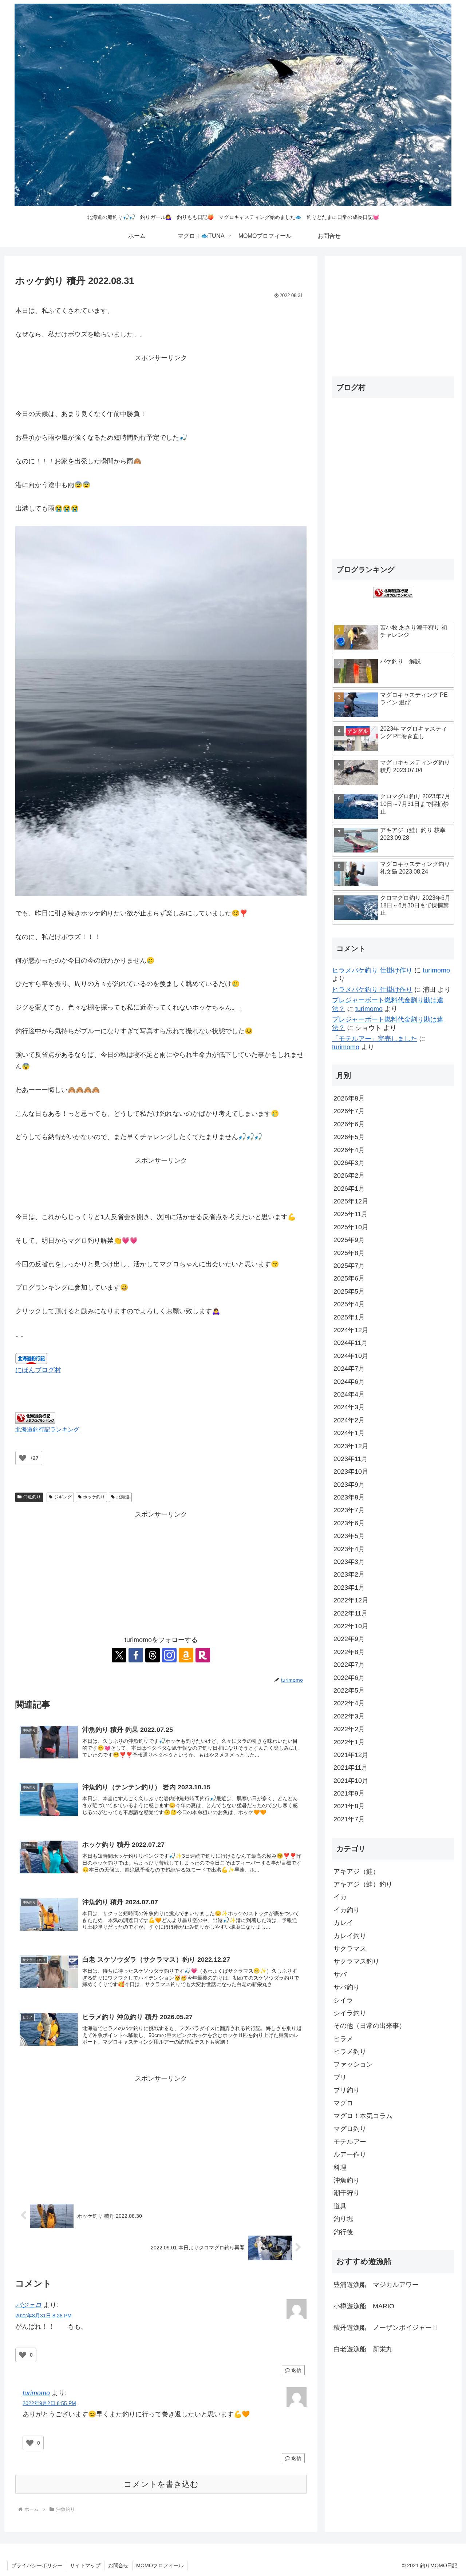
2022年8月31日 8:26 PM (44, 2316)
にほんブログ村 (38, 1370)
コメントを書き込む (161, 2484)
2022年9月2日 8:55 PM (49, 2403)
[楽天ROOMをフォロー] (203, 1655)
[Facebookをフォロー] (136, 1655)
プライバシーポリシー (37, 2565)
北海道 (123, 1497)
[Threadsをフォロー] (153, 1655)
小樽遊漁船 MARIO (364, 2306)
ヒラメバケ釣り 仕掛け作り (372, 970)
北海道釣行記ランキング (47, 1429)
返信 (296, 2370)
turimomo (36, 2393)
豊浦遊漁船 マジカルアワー (376, 2285)
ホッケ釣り (94, 1497)
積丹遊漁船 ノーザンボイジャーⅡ (386, 2328)
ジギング (63, 1497)
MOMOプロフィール (160, 2565)
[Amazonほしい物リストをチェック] (186, 1655)
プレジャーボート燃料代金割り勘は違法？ (388, 1004)
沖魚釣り (32, 1497)
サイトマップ (85, 2565)
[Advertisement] (161, 380)
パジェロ (28, 2305)
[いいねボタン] (23, 1458)
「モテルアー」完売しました (375, 1039)
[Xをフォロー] (119, 1655)
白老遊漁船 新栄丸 (363, 2349)
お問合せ (118, 2565)
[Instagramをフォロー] (169, 1655)
